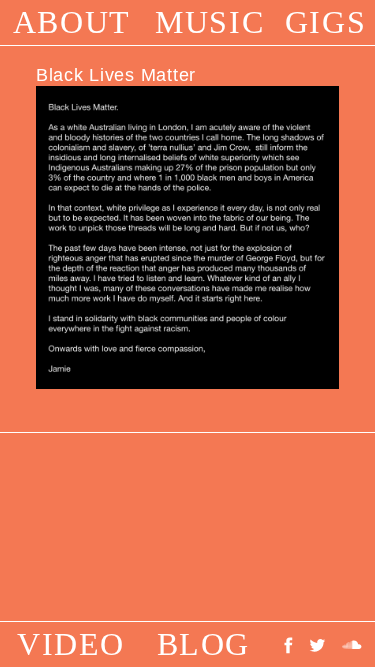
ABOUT (72, 22)
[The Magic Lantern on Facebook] (292, 644)
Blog (203, 644)
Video (71, 644)
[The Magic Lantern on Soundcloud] (351, 644)
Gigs (325, 22)
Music (209, 22)
